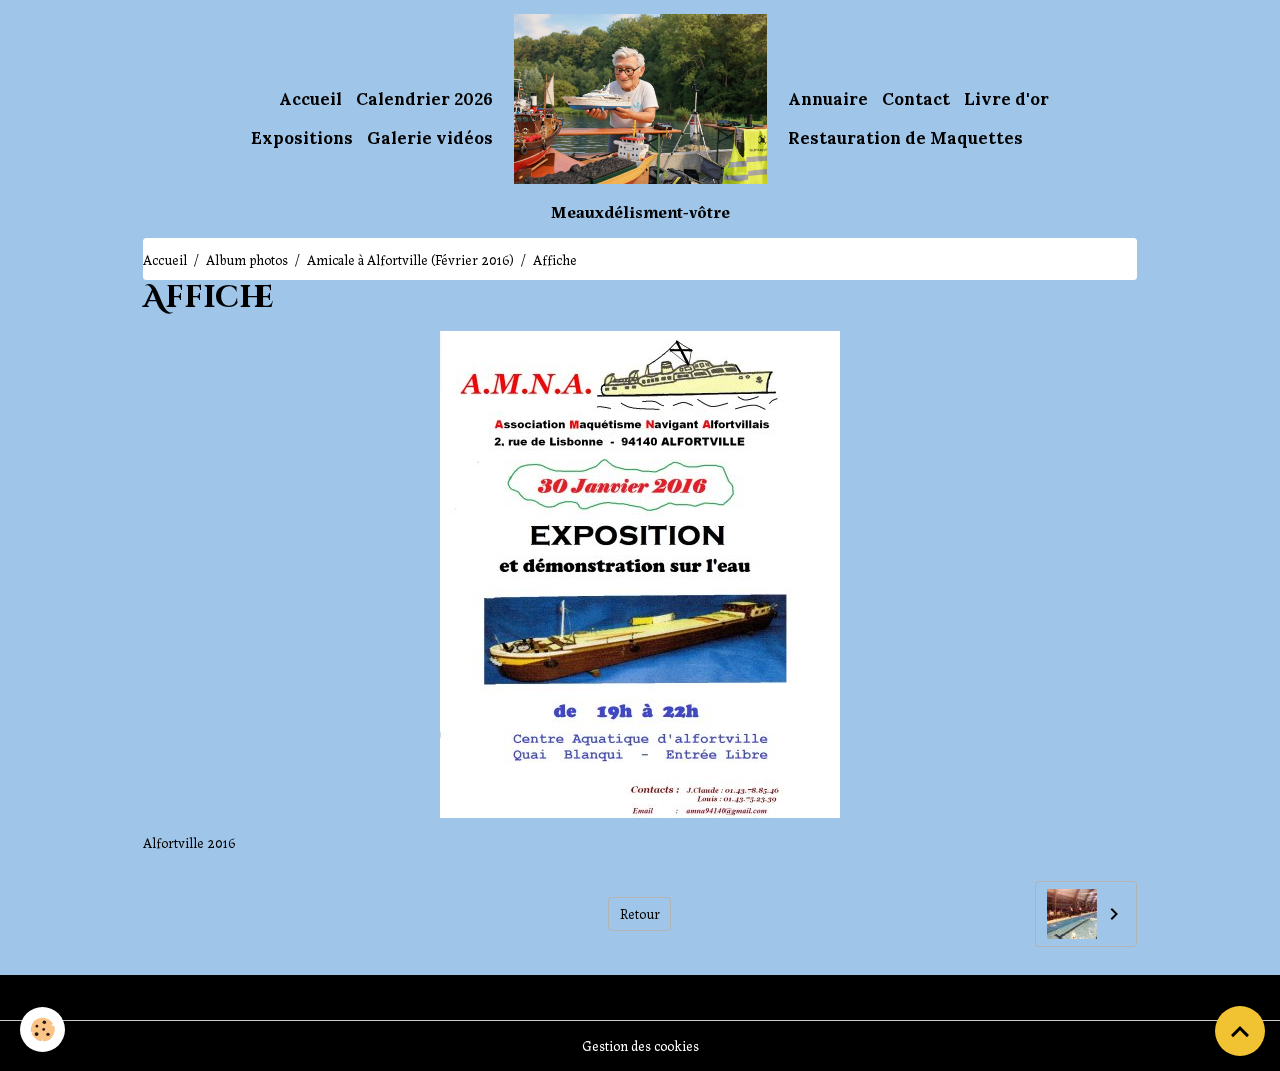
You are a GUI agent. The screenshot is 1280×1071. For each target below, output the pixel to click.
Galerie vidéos (430, 138)
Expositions (302, 138)
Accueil (310, 99)
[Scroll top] (1240, 1031)
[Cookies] (42, 1029)
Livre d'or (1006, 99)
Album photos (247, 259)
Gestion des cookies (640, 1045)
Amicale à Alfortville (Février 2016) (410, 259)
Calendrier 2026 (424, 99)
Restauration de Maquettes (905, 138)
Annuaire (828, 99)
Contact (916, 99)
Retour (640, 913)
